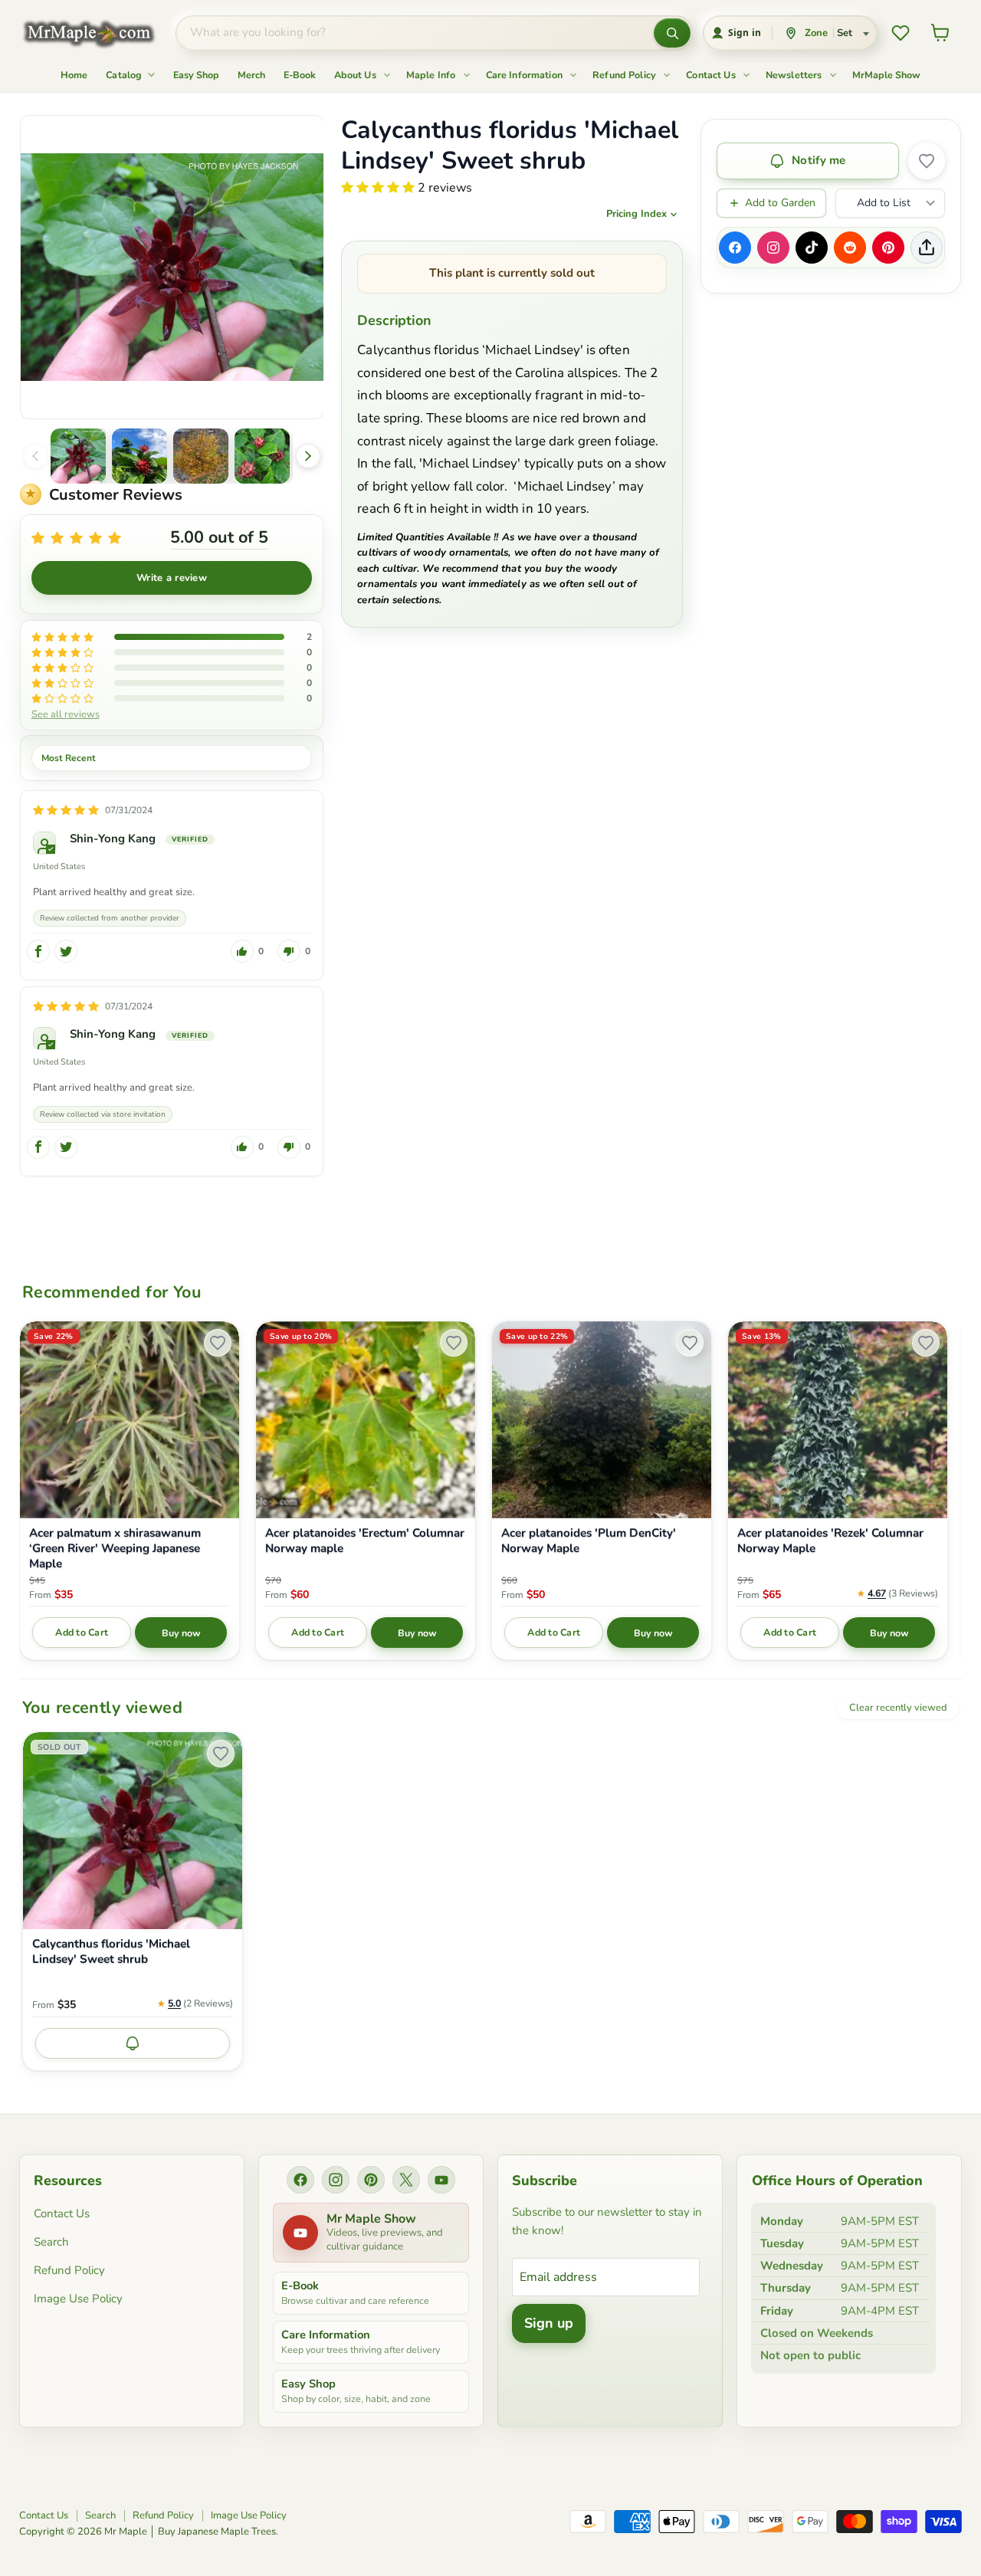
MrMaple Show (886, 75)
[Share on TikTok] (812, 248)
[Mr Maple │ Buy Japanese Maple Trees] (100, 33)
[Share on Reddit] (850, 248)
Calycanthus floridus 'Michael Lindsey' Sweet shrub (111, 1952)
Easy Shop (196, 75)
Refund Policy (625, 75)
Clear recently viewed (898, 1708)
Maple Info (432, 75)
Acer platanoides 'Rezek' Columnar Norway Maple (830, 1541)
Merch (251, 75)
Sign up (549, 2323)
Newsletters (795, 75)
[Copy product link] (927, 248)
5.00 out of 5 (219, 537)
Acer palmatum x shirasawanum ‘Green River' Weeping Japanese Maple (115, 1549)
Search (51, 2242)
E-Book (300, 75)
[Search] (672, 33)
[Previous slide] (35, 456)
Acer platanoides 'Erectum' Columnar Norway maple (365, 1541)
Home (74, 75)
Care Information (526, 75)
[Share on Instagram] (773, 248)
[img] (66, 810)
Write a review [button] (172, 578)
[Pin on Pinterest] (888, 248)
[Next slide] (308, 456)
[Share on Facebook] (735, 248)
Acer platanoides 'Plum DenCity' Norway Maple (589, 1541)
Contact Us (712, 75)
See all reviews (66, 714)
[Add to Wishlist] (927, 161)
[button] (78, 456)
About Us (356, 75)
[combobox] (415, 33)
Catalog (125, 75)
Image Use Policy (78, 2299)
